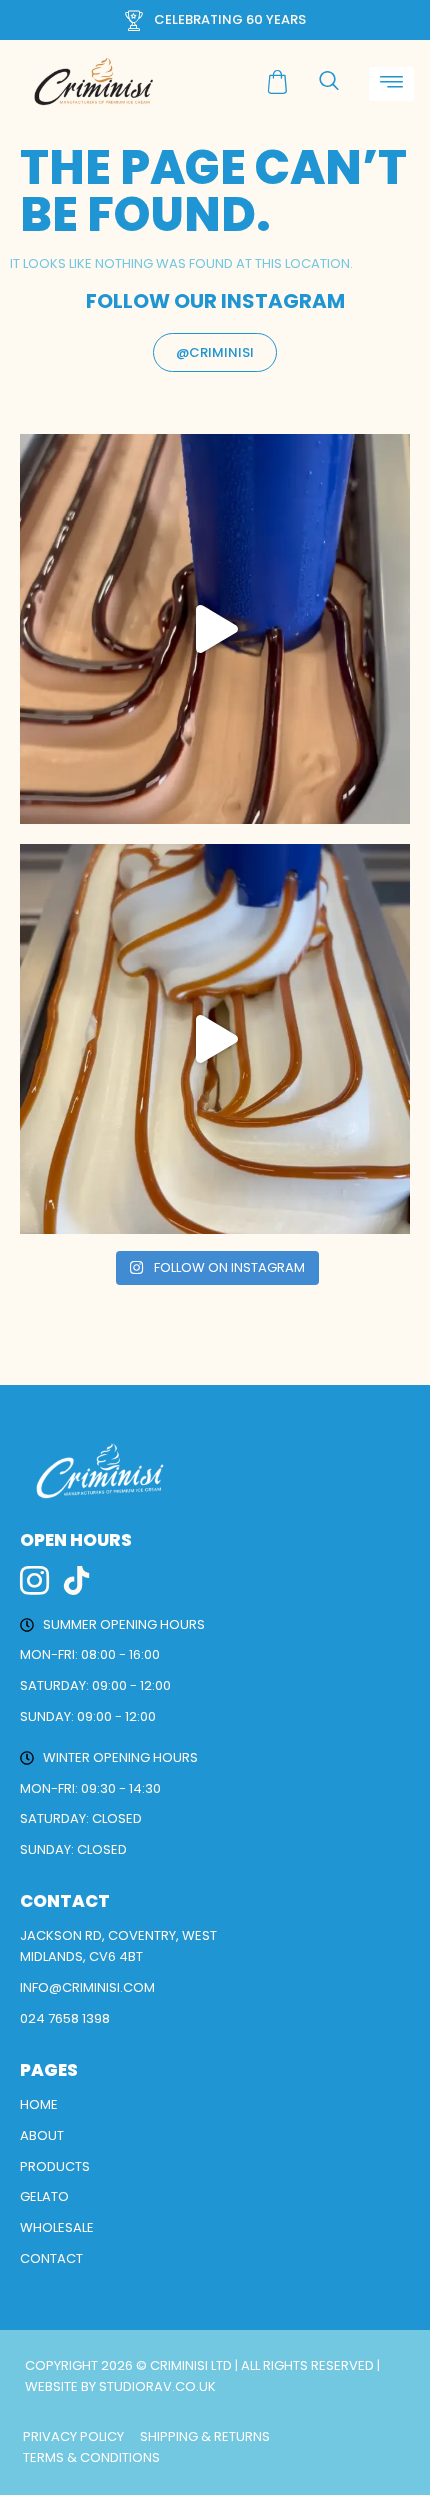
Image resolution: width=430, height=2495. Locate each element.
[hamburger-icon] (391, 84)
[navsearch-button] (329, 82)
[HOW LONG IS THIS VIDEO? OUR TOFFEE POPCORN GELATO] (215, 1039)
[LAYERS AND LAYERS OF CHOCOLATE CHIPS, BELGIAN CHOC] (215, 629)
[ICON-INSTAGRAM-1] (34, 1580)
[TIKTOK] (76, 1580)
